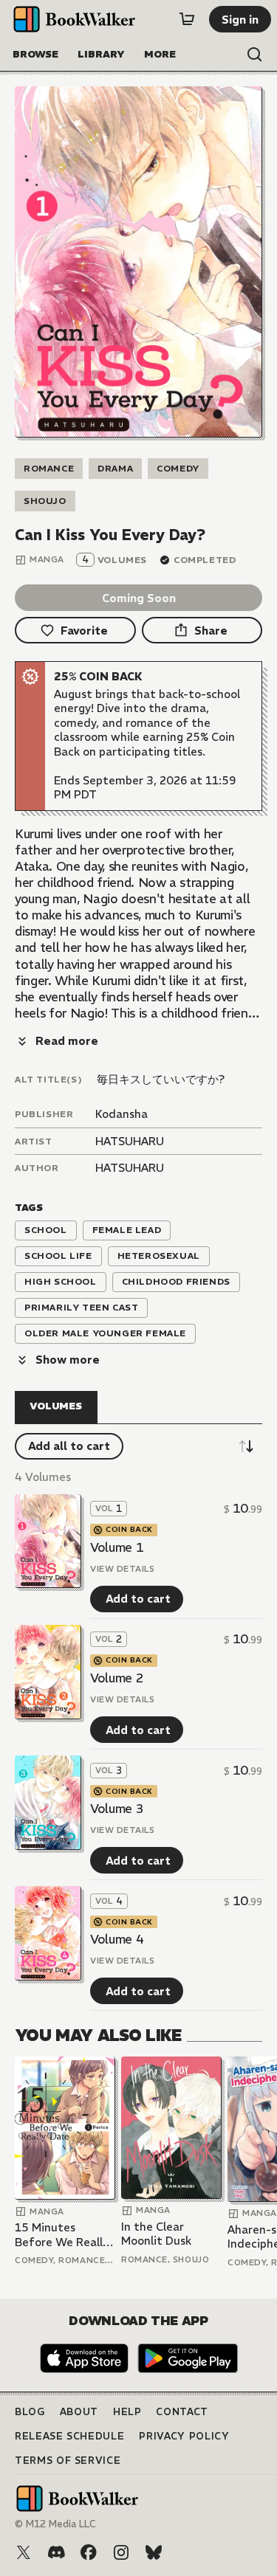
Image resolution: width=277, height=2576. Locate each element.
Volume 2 (117, 1678)
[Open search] (255, 55)
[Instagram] (121, 2552)
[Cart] (187, 19)
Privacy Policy (184, 2436)
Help (127, 2412)
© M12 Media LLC (55, 2524)
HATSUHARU (130, 1141)
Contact (182, 2412)
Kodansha (122, 1114)
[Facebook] (89, 2552)
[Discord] (56, 2552)
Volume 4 (117, 1939)
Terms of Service (68, 2461)
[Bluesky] (154, 2552)
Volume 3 (117, 1809)
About (79, 2412)
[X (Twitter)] (24, 2552)
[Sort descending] (246, 1446)
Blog (30, 2412)
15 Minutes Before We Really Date (62, 2235)
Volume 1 (117, 1547)
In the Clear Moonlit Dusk (156, 2234)
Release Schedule (69, 2436)
